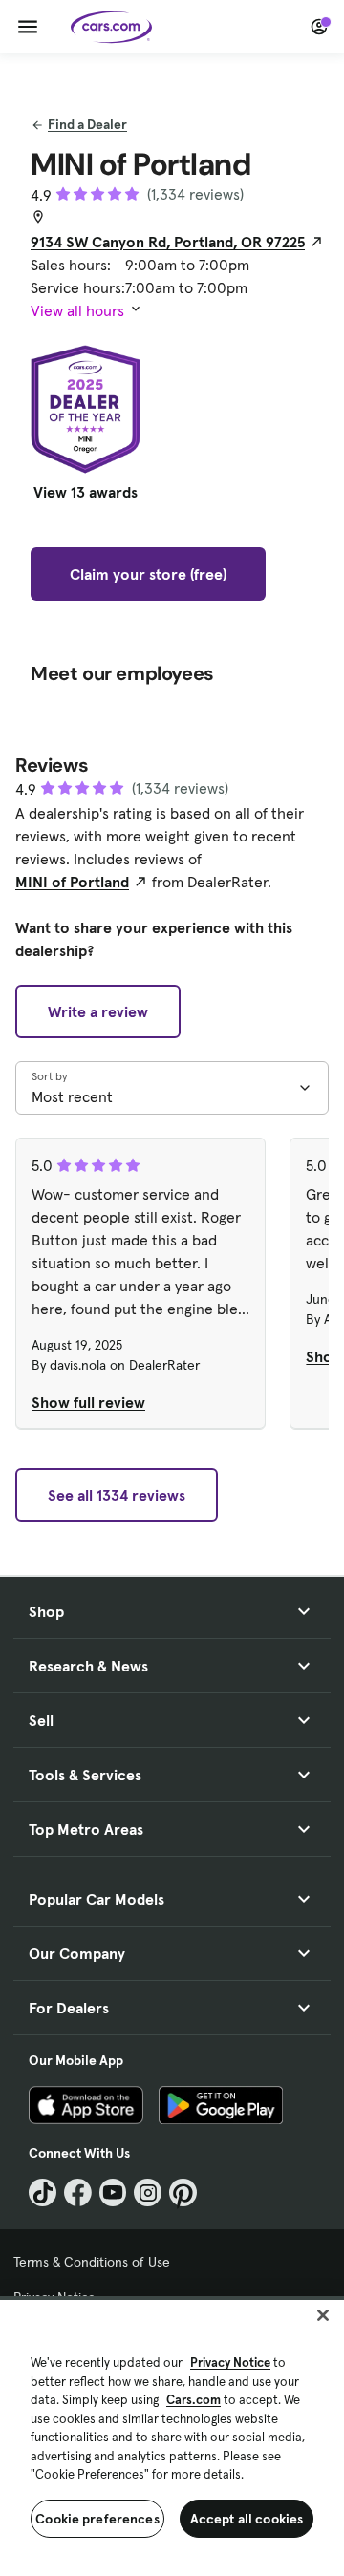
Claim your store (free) (148, 574)
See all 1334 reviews (117, 1495)
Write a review (98, 1011)
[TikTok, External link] (43, 2193)
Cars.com (193, 2400)
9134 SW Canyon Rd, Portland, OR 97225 (168, 242)
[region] (172, 2436)
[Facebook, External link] (78, 2193)
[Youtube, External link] (113, 2193)
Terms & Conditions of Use (92, 2262)
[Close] (323, 2315)
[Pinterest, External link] (183, 2193)
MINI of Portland (72, 882)
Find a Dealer (87, 124)
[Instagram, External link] (148, 2193)
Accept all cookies (247, 2519)
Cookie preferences (97, 2519)
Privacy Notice (230, 2363)
